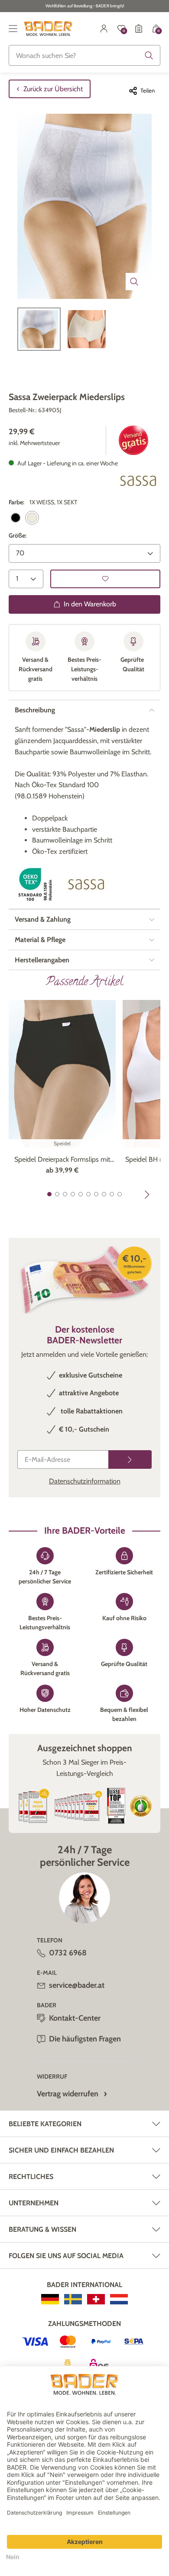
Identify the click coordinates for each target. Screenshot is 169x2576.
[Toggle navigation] (13, 29)
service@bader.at (77, 1985)
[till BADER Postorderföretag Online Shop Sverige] (73, 2299)
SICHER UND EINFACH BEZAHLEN (61, 2150)
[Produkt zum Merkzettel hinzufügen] (105, 579)
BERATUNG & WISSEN (42, 2229)
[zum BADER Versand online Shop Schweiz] (96, 2299)
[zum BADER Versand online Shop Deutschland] (50, 2299)
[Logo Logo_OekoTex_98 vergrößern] (36, 884)
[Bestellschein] (139, 29)
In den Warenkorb (90, 604)
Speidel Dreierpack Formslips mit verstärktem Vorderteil (62, 1160)
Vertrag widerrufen (68, 2094)
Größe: (18, 535)
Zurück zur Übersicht (53, 89)
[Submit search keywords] (149, 55)
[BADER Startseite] (48, 29)
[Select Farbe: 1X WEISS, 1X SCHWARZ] (16, 518)
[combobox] (84, 55)
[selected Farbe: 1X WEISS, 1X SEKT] (32, 518)
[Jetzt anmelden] (130, 1459)
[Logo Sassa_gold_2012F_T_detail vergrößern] (139, 481)
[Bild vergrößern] (134, 282)
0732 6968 (68, 1953)
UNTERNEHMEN (34, 2203)
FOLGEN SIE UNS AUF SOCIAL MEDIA (66, 2256)
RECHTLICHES (31, 2177)
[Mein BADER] (104, 29)
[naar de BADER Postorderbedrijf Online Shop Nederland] (119, 2299)
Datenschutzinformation (85, 1481)
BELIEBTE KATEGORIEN (45, 2124)
